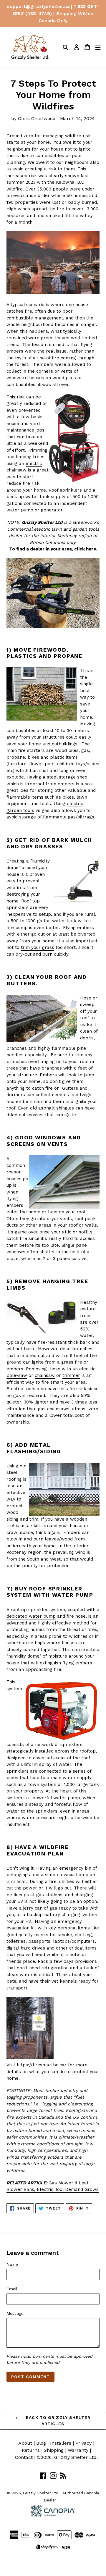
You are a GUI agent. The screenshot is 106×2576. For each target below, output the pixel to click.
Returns (31, 2450)
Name (12, 2264)
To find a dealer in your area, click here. (53, 549)
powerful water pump (56, 1798)
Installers (61, 2443)
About (25, 2443)
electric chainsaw (24, 467)
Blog (41, 2443)
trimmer (71, 1375)
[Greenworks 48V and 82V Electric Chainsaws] (53, 627)
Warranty (78, 2450)
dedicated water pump (31, 1616)
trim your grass (38, 947)
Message (15, 2313)
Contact (24, 2457)
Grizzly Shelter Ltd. (76, 2457)
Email (12, 2289)
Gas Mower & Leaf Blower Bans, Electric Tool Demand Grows (53, 2186)
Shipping (54, 2450)
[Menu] (98, 47)
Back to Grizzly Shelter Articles (57, 2421)
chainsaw (45, 1375)
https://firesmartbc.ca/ (42, 2065)
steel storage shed (67, 777)
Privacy (83, 2443)
